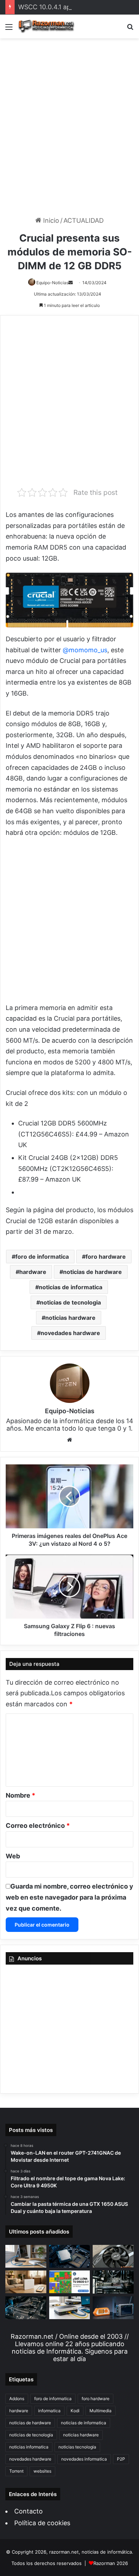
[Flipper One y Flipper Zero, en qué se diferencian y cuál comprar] (113, 2308)
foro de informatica (42, 1257)
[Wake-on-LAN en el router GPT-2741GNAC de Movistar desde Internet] (26, 2256)
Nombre (20, 1795)
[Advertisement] (69, 128)
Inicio (50, 220)
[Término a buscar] (130, 29)
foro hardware (106, 1257)
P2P (121, 2459)
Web (13, 1856)
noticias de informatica (71, 1287)
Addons (17, 2399)
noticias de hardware (92, 1272)
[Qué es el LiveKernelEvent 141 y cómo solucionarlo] (113, 2282)
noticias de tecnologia (70, 1302)
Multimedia (101, 2411)
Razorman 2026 (111, 2563)
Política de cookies (42, 2523)
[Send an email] (71, 283)
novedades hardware (70, 1333)
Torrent (16, 2471)
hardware (33, 1272)
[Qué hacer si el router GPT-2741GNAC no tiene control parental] (26, 2282)
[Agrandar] (124, 582)
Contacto (29, 2511)
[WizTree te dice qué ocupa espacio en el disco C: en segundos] (70, 2282)
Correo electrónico (38, 1826)
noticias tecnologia (77, 2447)
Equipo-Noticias (52, 283)
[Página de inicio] (46, 26)
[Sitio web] (69, 1440)
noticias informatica (29, 2447)
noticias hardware (70, 1318)
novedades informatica (84, 2459)
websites (42, 2471)
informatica (49, 2411)
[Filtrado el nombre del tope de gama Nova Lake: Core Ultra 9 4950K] (70, 2256)
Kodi (75, 2411)
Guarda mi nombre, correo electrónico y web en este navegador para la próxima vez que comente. (69, 1897)
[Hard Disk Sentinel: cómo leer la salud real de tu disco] (26, 2308)
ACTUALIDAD (84, 220)
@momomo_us (85, 650)
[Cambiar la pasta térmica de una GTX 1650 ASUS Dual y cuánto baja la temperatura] (113, 2256)
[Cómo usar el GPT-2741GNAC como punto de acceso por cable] (70, 2308)
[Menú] (9, 29)
